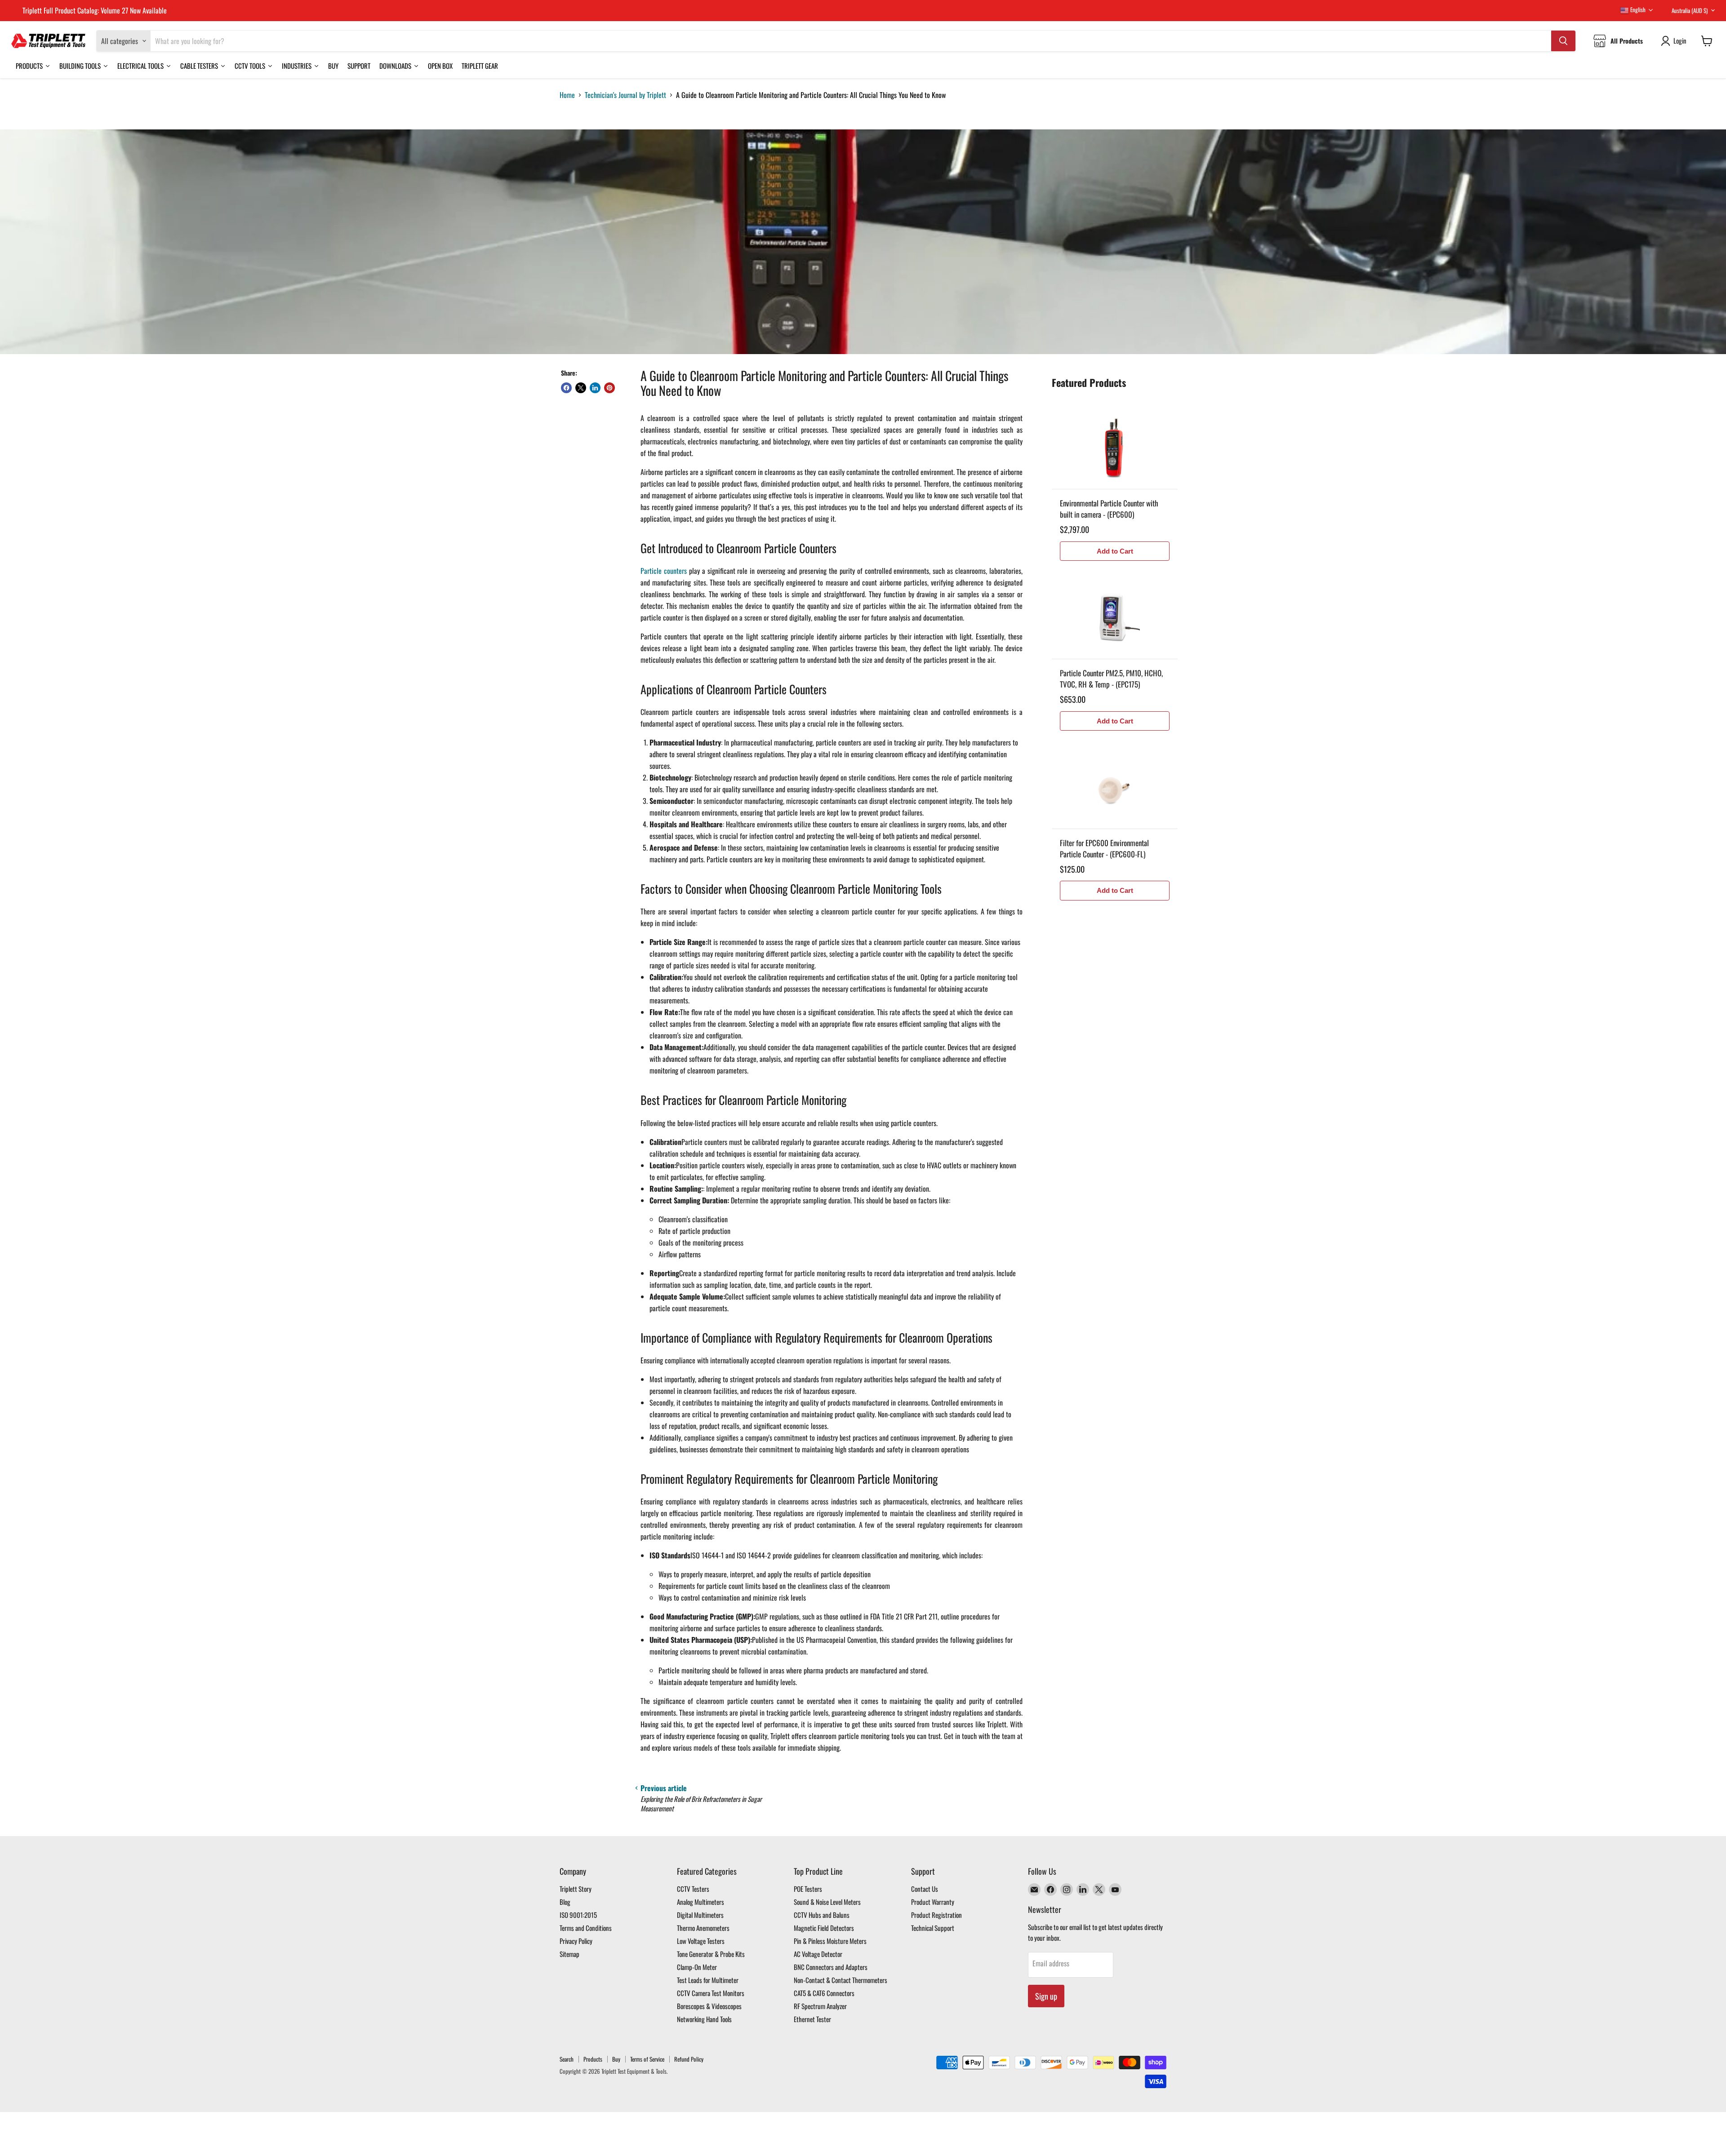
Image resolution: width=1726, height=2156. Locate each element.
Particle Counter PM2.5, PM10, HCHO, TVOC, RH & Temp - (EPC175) (1111, 679)
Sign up (1046, 1996)
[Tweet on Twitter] (581, 388)
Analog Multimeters (701, 1902)
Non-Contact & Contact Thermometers (841, 1980)
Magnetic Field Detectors (824, 1928)
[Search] (1563, 41)
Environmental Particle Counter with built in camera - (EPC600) (1109, 509)
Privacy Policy (576, 1941)
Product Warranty (933, 1902)
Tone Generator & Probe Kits (711, 1954)
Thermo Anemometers (703, 1928)
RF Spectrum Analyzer (820, 2006)
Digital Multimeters (700, 1915)
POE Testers (808, 1889)
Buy (616, 2059)
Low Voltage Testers (701, 1941)
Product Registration (936, 1915)
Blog (565, 1902)
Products (593, 2059)
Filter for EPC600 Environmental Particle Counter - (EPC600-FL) (1104, 849)
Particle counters (664, 571)
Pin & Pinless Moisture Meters (830, 1941)
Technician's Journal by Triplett (625, 95)
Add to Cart (1115, 551)
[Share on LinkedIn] (595, 388)
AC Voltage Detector (818, 1954)
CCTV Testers (693, 1889)
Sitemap (569, 1954)
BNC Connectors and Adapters (831, 1967)
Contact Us (925, 1889)
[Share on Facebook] (566, 388)
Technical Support (933, 1928)
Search (567, 2059)
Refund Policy (689, 2059)
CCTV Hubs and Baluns (822, 1915)
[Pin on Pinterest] (609, 388)
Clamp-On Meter (697, 1967)
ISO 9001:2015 (578, 1915)
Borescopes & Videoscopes (709, 2006)
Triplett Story (576, 1889)
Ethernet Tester (812, 2019)
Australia (1690, 10)
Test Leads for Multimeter (708, 1980)
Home (567, 95)
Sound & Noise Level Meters (827, 1902)
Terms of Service (647, 2059)
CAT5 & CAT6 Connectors (824, 1993)
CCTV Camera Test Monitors (711, 1993)
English (1637, 9)
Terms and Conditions (586, 1928)
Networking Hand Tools (704, 2019)
